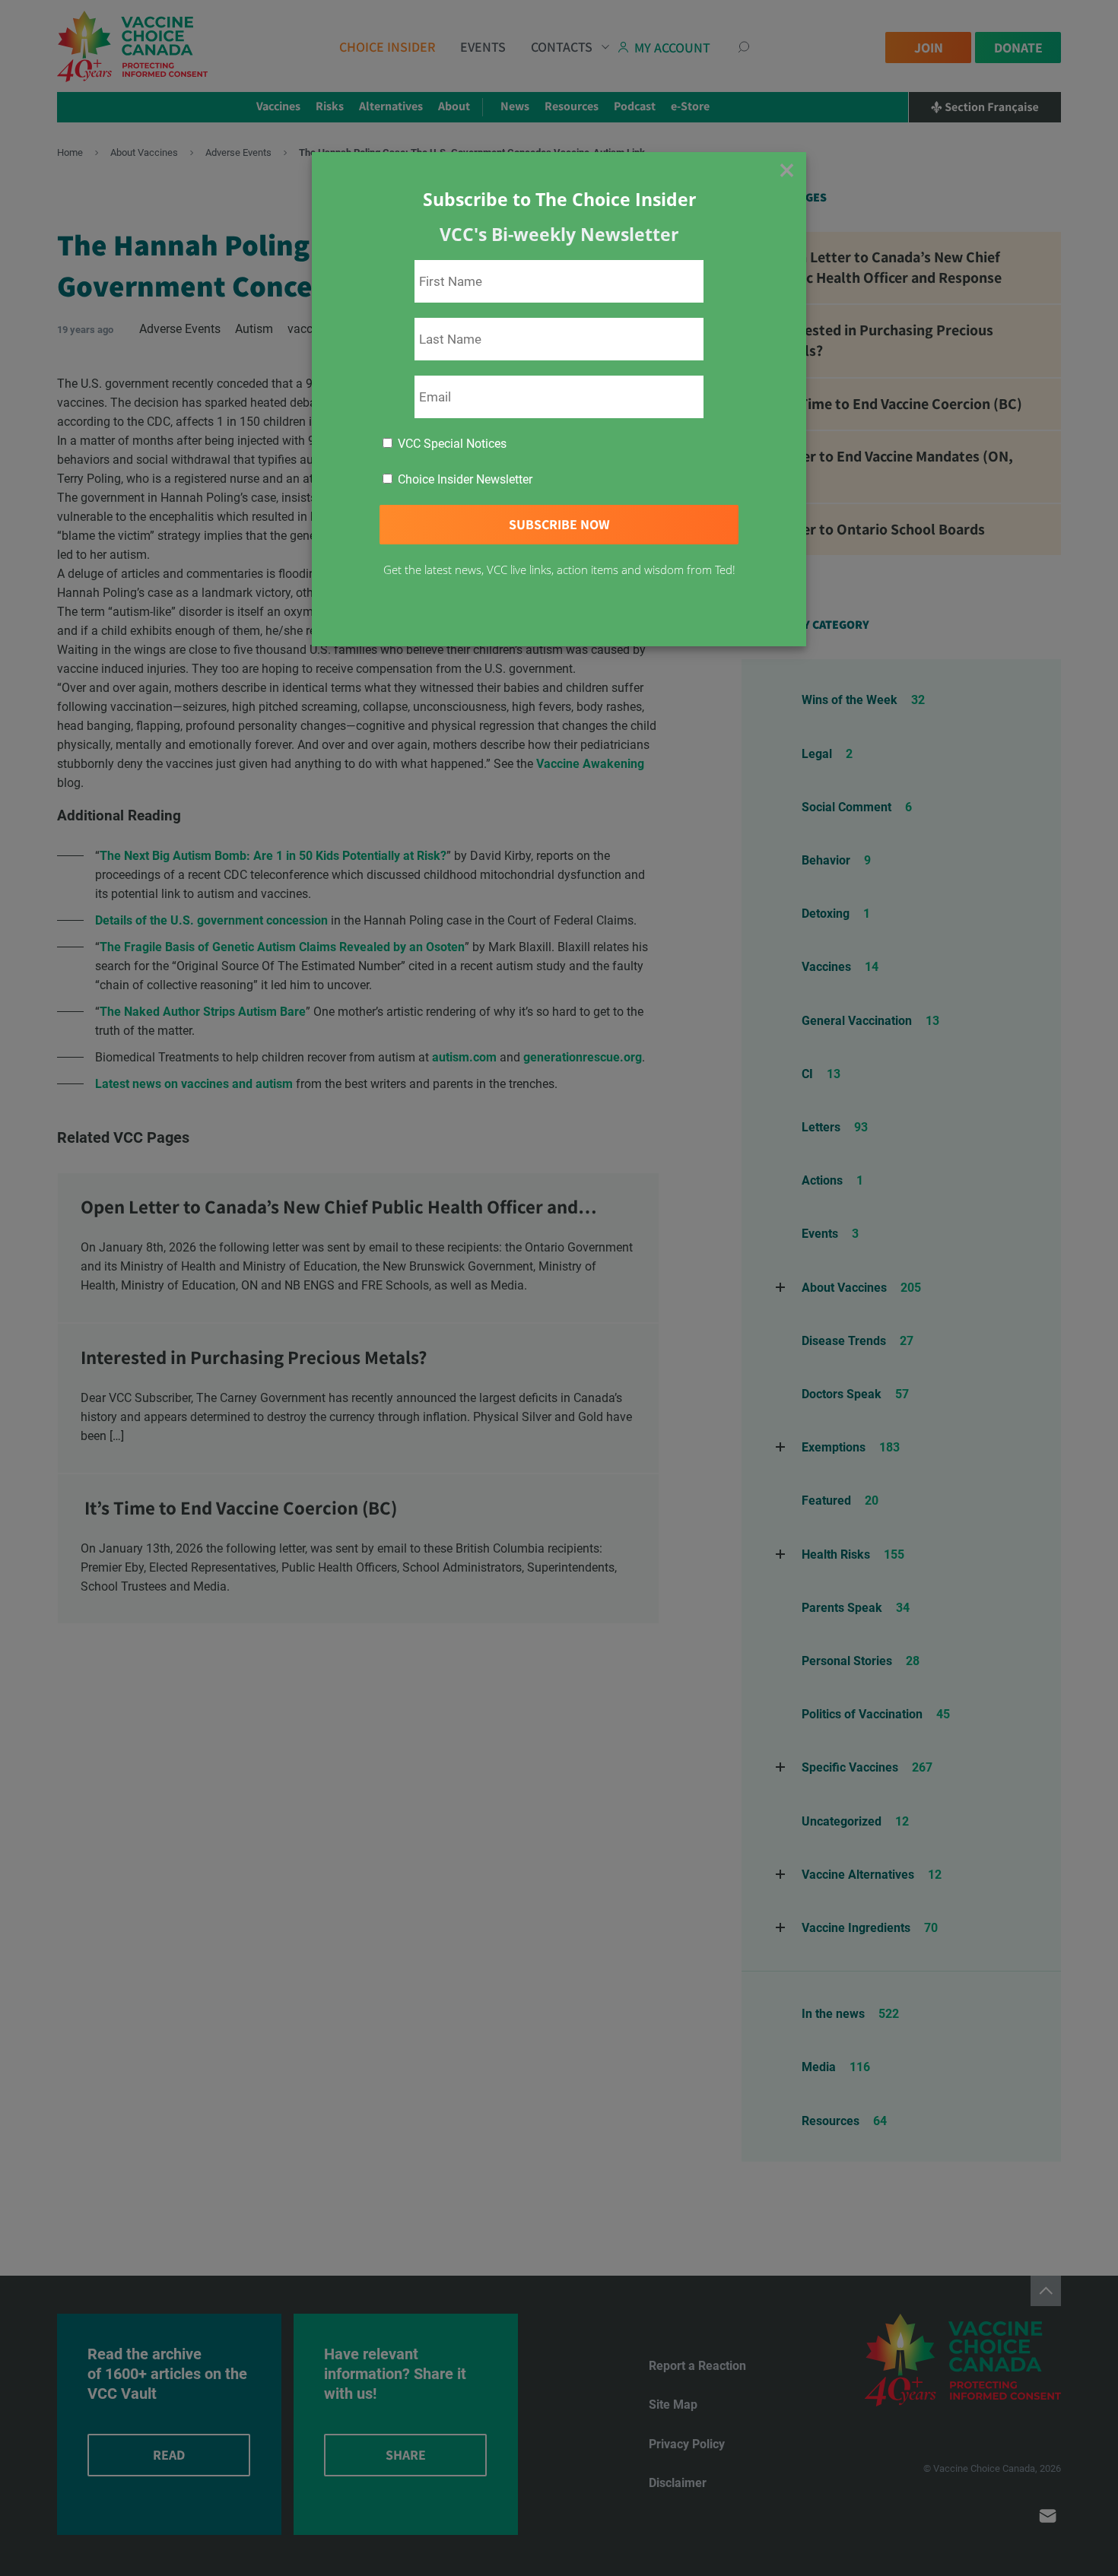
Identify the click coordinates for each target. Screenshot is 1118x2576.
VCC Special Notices (451, 444)
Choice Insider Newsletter (464, 479)
